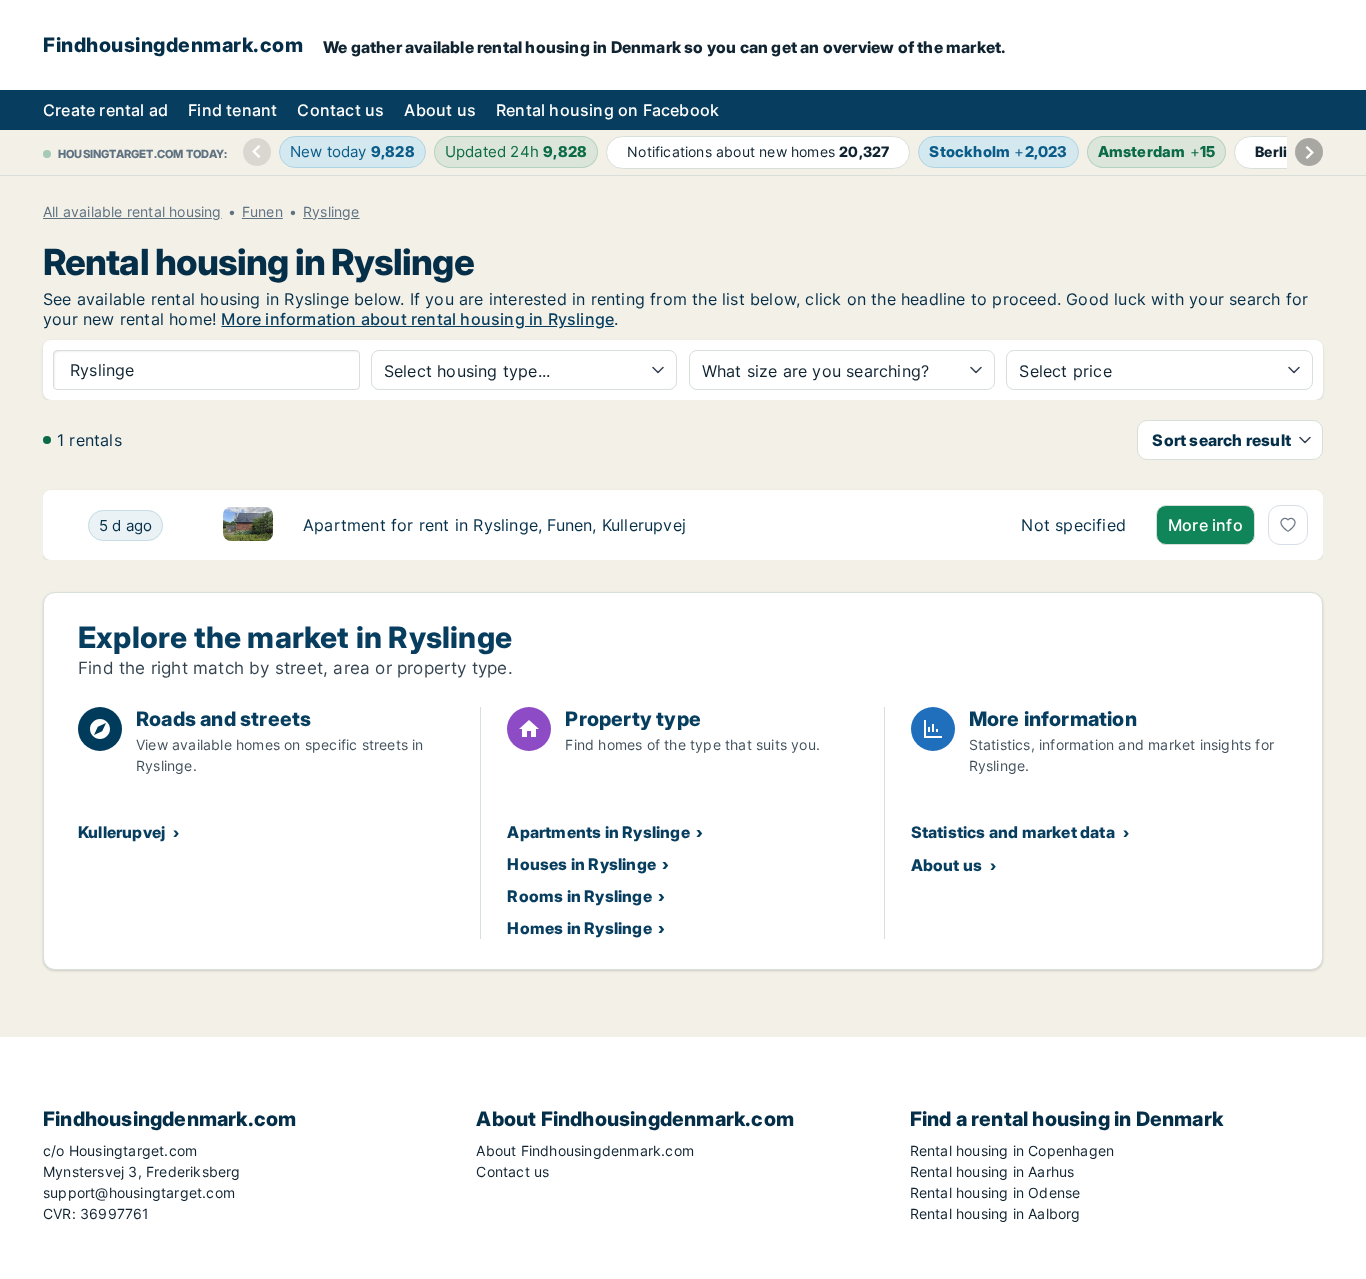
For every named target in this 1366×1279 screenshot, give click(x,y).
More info (1205, 525)
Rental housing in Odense (995, 1192)
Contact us (340, 110)
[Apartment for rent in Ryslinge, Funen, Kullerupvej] (1073, 525)
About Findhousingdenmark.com (585, 1150)
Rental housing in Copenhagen (1012, 1150)
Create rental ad (105, 110)
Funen (262, 212)
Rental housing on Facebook (607, 110)
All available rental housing (132, 212)
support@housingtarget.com (139, 1192)
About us (440, 110)
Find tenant (232, 110)
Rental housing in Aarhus (992, 1171)
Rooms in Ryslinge (579, 896)
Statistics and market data (1013, 832)
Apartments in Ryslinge (598, 832)
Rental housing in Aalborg (995, 1213)
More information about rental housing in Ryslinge (417, 319)
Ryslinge (331, 212)
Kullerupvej (121, 832)
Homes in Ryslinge (579, 928)
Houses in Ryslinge (581, 864)
